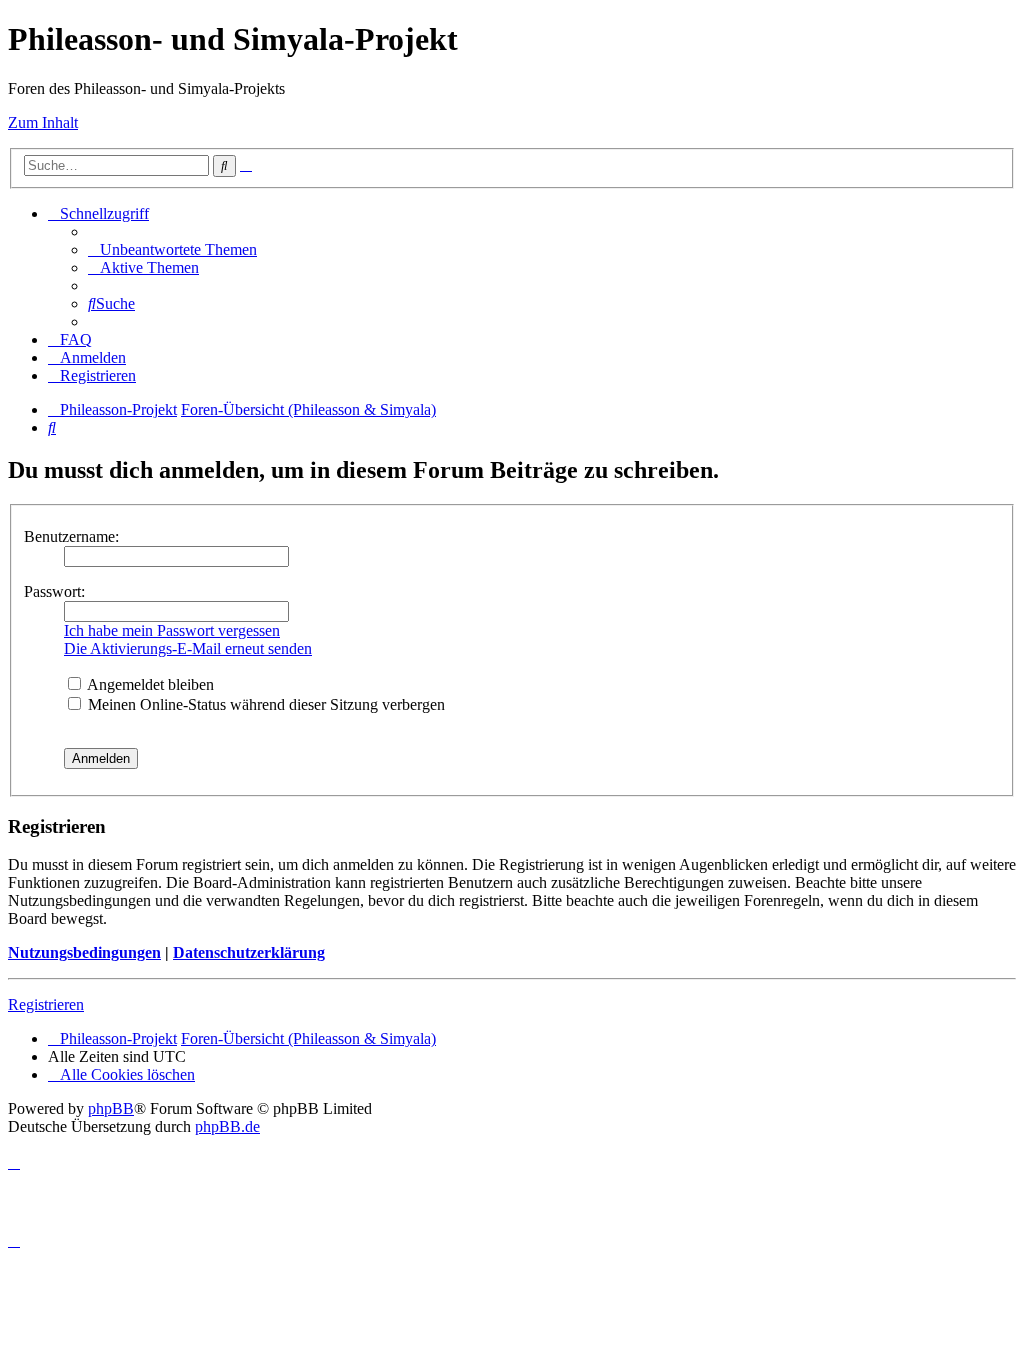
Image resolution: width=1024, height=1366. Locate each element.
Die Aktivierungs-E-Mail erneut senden (188, 648)
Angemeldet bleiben (149, 684)
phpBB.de (227, 1126)
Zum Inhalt (43, 122)
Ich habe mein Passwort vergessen (172, 630)
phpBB (111, 1108)
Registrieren (46, 1004)
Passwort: (54, 591)
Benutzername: (71, 536)
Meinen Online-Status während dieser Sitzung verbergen (264, 704)
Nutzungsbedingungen (84, 952)
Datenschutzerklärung (249, 952)
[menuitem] (172, 249)
